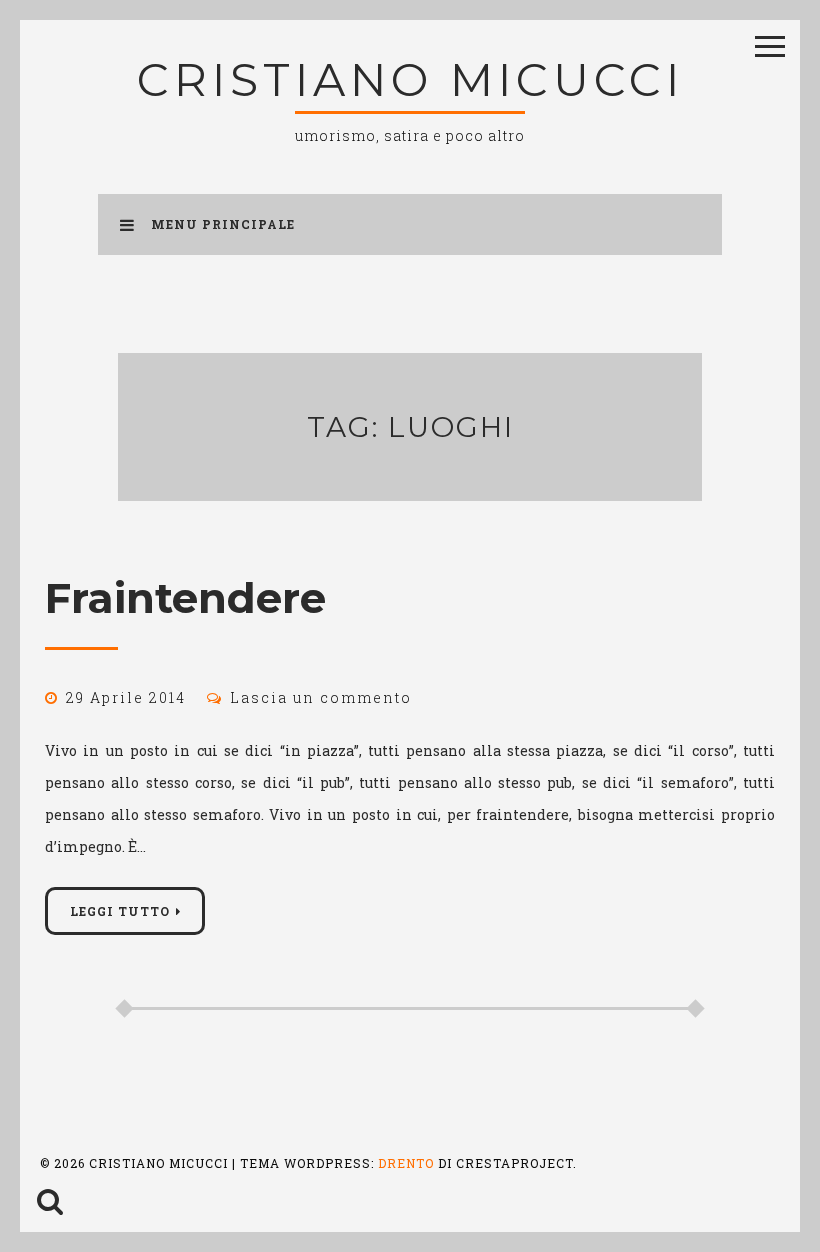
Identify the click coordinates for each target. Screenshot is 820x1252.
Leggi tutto (120, 911)
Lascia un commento (321, 697)
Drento (406, 1163)
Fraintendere (185, 598)
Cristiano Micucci (410, 79)
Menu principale (223, 224)
